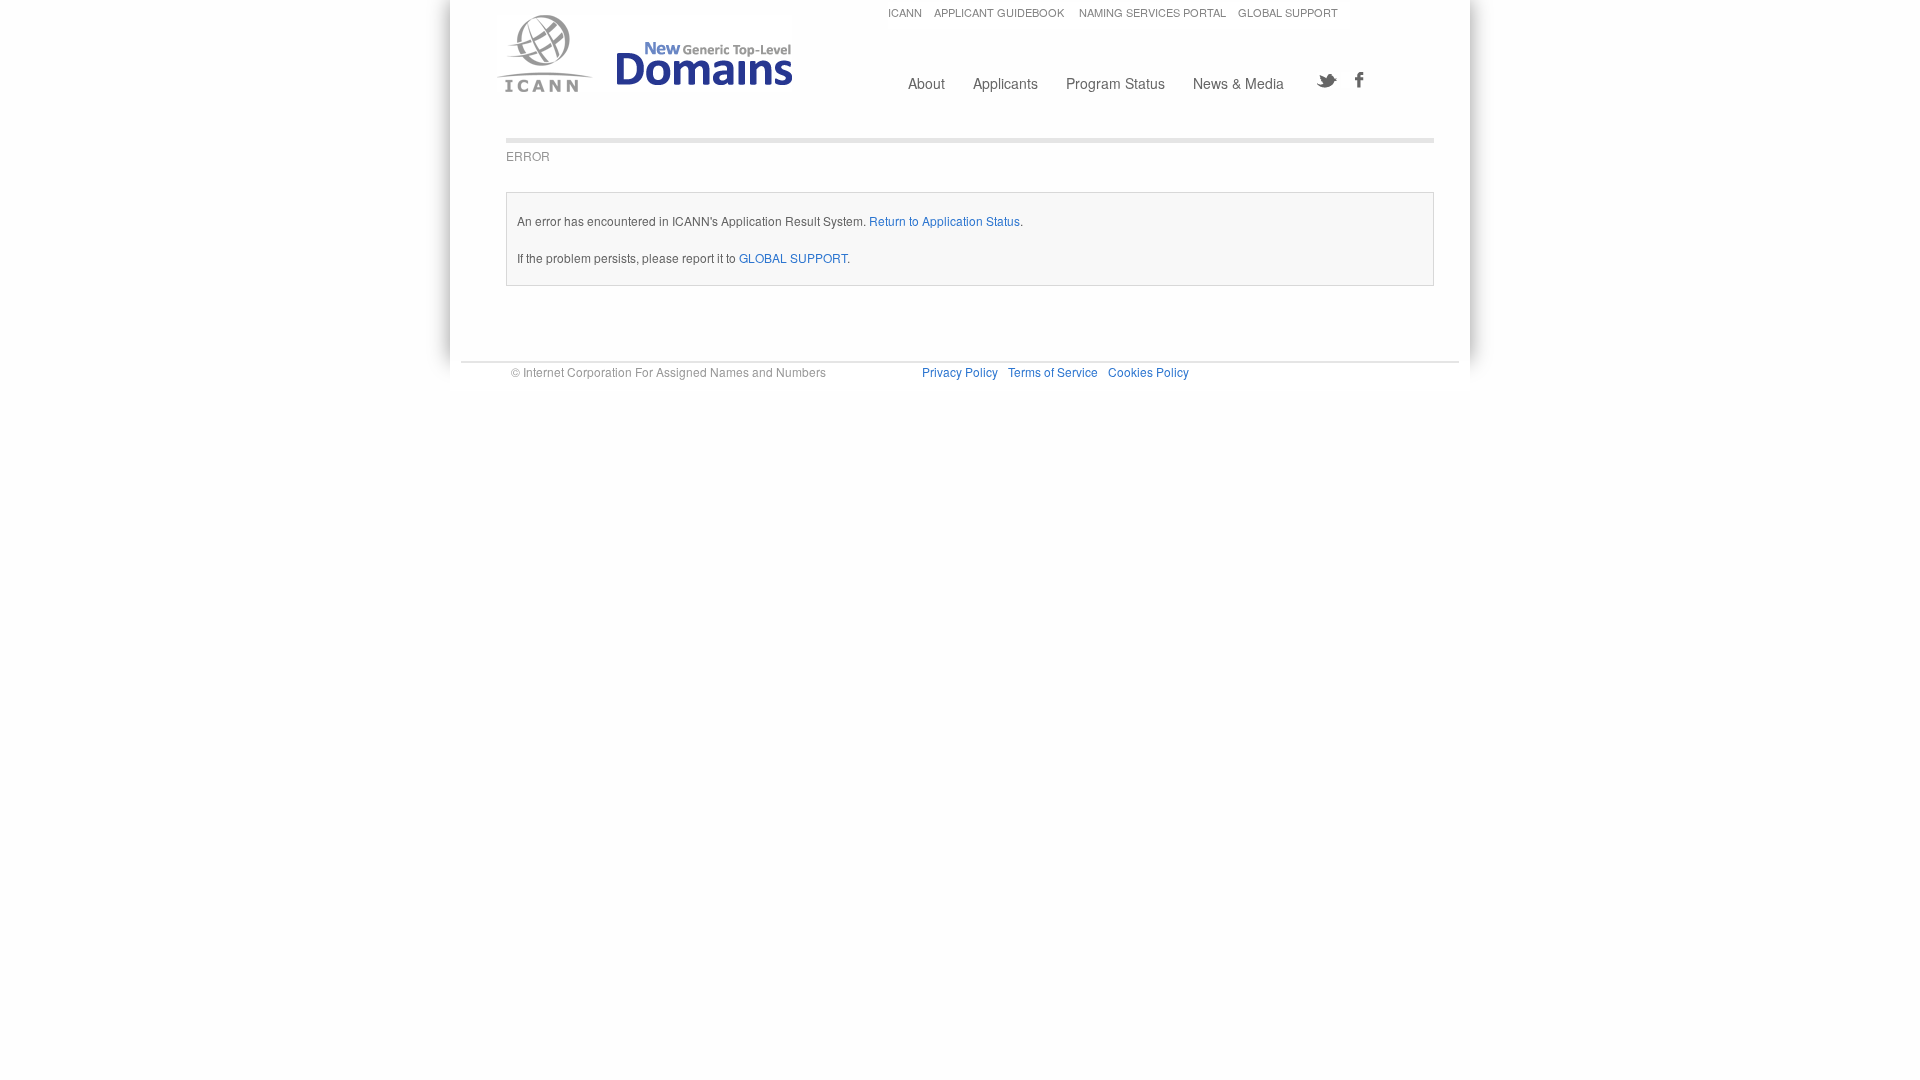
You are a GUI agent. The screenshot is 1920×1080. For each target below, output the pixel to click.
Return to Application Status (944, 220)
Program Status (1115, 83)
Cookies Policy (1148, 371)
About (926, 83)
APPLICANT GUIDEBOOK (1000, 12)
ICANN (905, 12)
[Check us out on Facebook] (1352, 80)
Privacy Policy (960, 371)
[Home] (644, 53)
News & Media (1238, 83)
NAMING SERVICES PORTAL (1152, 12)
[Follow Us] (1328, 80)
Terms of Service (1053, 371)
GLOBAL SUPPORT (1288, 12)
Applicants (1005, 83)
